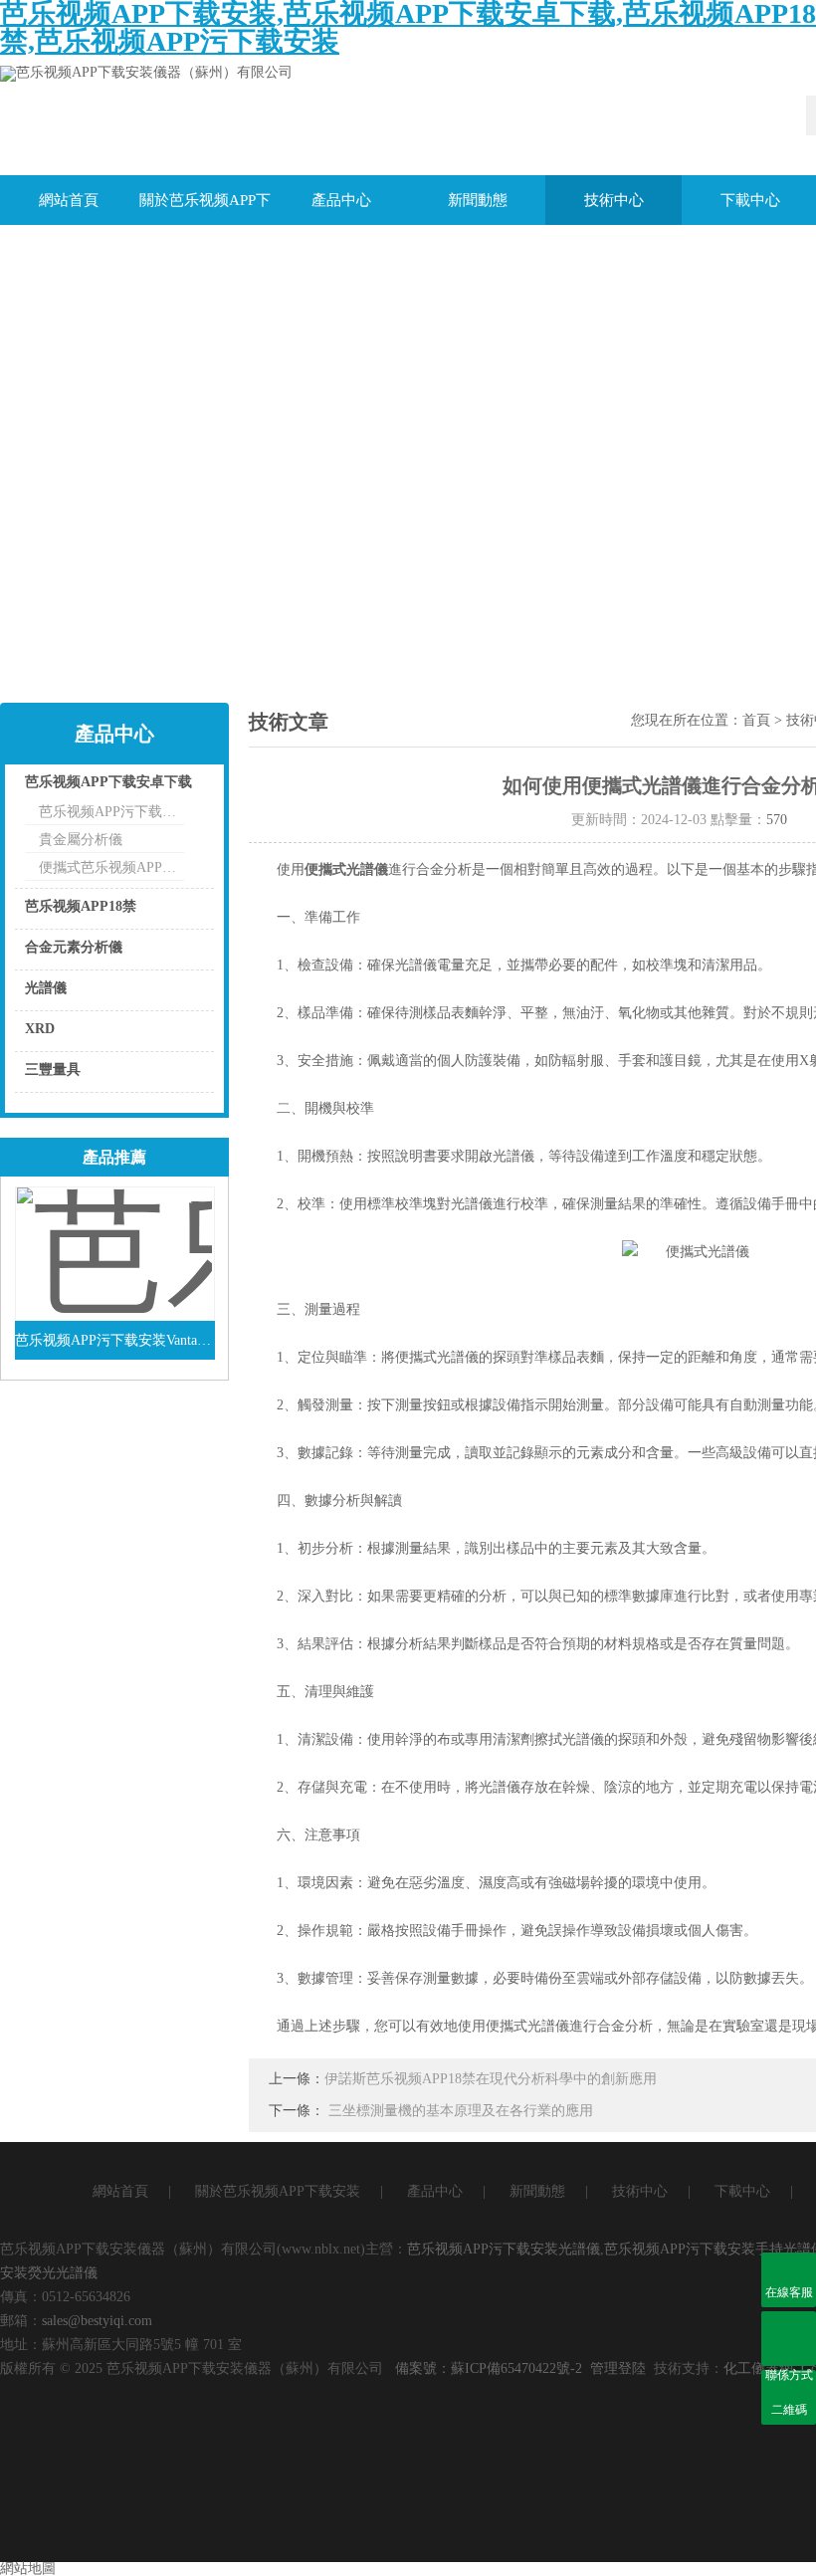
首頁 (756, 720)
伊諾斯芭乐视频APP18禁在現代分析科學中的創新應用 (491, 2079)
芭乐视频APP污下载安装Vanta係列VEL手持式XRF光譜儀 (115, 1340)
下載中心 (742, 2191)
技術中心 (614, 200)
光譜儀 (46, 988)
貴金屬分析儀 (81, 840)
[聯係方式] (789, 2339)
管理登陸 (618, 2368)
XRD (40, 1029)
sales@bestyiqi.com (97, 2321)
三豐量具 (53, 1070)
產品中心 (341, 200)
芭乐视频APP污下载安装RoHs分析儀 (111, 812)
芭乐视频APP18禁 (81, 906)
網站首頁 (69, 200)
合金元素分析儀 (74, 947)
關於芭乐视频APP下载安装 (205, 209)
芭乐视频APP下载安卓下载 (108, 782)
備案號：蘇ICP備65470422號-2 (489, 2368)
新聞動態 (478, 200)
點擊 (174, 787)
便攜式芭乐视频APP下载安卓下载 (111, 867)
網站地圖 (28, 2569)
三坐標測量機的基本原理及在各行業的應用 (461, 2111)
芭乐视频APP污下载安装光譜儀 (504, 2249)
